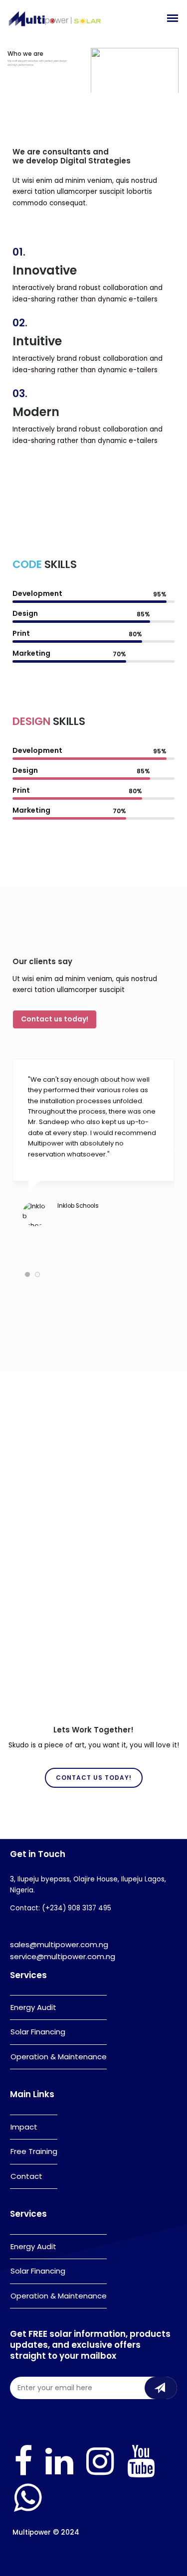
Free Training (34, 2151)
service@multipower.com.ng (63, 1956)
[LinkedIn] (59, 2475)
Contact (26, 2176)
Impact (24, 2127)
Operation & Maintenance (59, 2057)
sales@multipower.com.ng (59, 1944)
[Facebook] (23, 2475)
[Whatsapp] (28, 2511)
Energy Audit (33, 2007)
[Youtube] (141, 2475)
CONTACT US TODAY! (94, 1778)
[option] (93, 1155)
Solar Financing (38, 2032)
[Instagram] (100, 2475)
